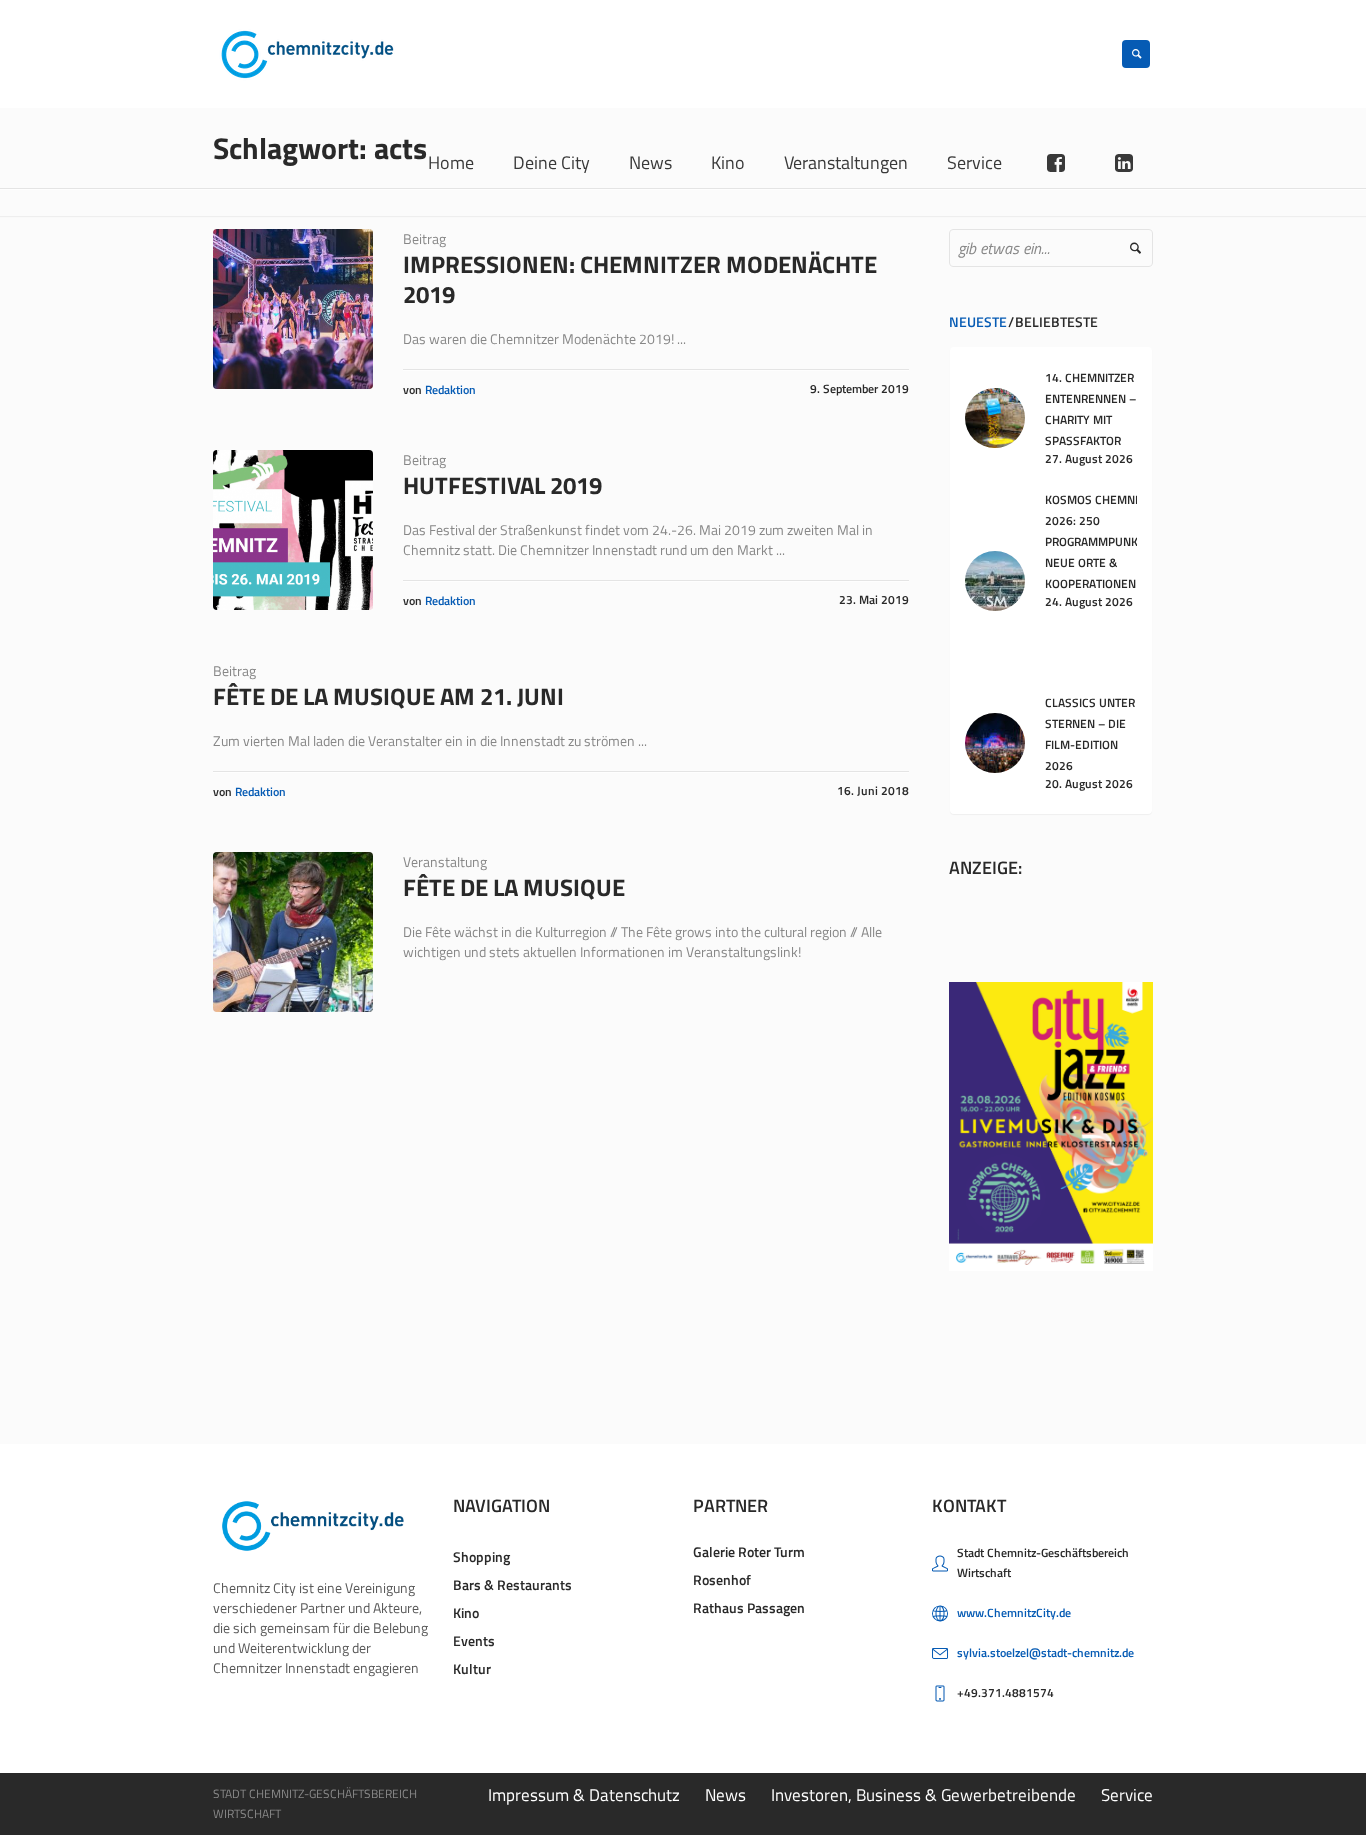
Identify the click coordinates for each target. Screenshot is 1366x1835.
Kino (466, 1612)
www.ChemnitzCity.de (1014, 1612)
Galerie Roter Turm (749, 1551)
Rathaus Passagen (749, 1607)
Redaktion (450, 389)
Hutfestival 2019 (502, 485)
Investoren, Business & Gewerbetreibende (923, 1795)
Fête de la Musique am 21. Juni (388, 696)
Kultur (472, 1668)
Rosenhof (722, 1579)
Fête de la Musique (514, 887)
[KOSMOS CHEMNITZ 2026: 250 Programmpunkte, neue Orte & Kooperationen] (995, 578)
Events (474, 1640)
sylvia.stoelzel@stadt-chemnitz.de (1045, 1652)
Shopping (481, 1556)
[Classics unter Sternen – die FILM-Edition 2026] (995, 741)
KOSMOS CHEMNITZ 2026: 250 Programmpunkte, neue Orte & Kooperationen (1099, 541)
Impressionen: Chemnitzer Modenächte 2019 (640, 279)
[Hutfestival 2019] (293, 530)
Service (1127, 1795)
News (725, 1795)
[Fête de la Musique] (293, 932)
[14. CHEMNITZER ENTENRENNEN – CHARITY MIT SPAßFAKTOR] (995, 416)
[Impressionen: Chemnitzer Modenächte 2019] (293, 309)
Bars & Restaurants (512, 1584)
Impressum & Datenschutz (584, 1795)
